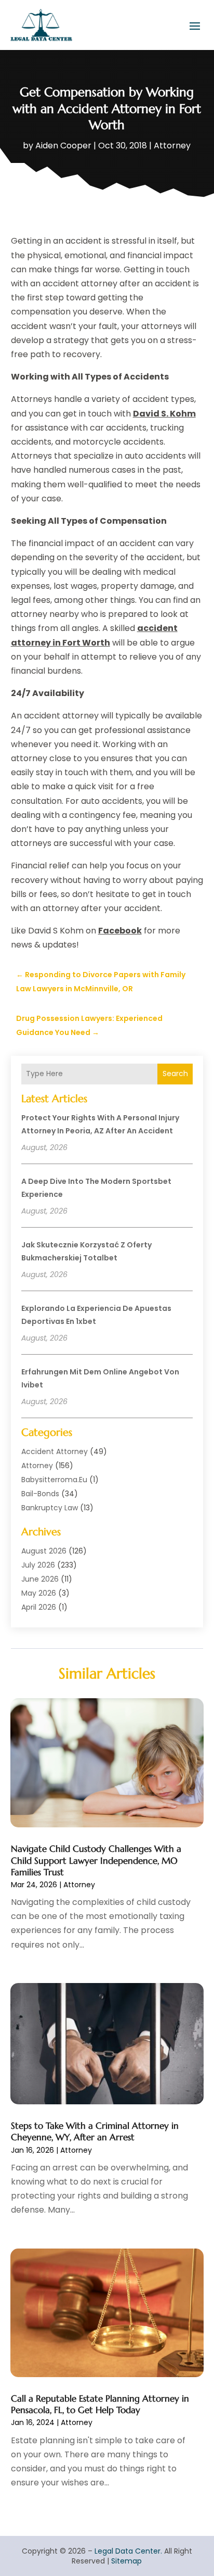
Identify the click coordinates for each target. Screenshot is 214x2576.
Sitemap (126, 2561)
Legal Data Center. (128, 2551)
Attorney (172, 146)
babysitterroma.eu (54, 1480)
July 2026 (38, 1565)
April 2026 (39, 1607)
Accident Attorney (55, 1451)
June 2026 (40, 1579)
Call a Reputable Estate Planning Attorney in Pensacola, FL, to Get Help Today (100, 2404)
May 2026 (39, 1593)
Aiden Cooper (63, 146)
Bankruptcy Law (50, 1508)
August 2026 (44, 1551)
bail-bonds (40, 1494)
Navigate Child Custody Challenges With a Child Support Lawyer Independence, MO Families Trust (96, 1860)
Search (175, 1074)
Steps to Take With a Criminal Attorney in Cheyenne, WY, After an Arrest (95, 2131)
